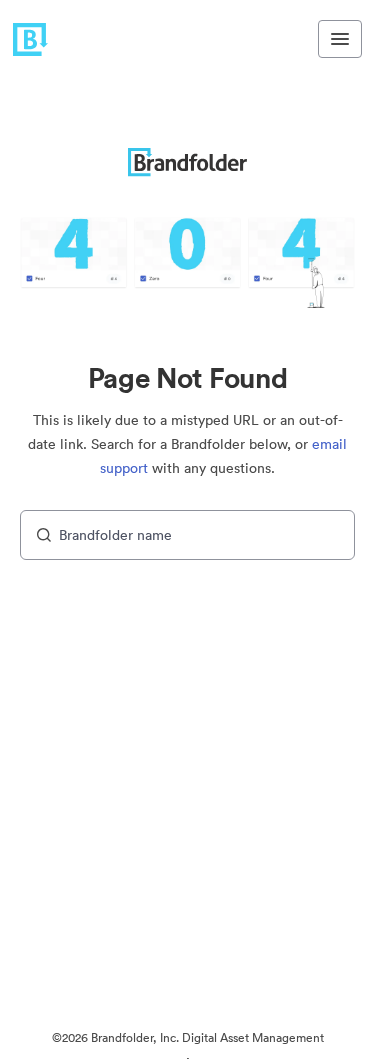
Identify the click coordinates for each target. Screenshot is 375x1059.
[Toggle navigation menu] (340, 39)
